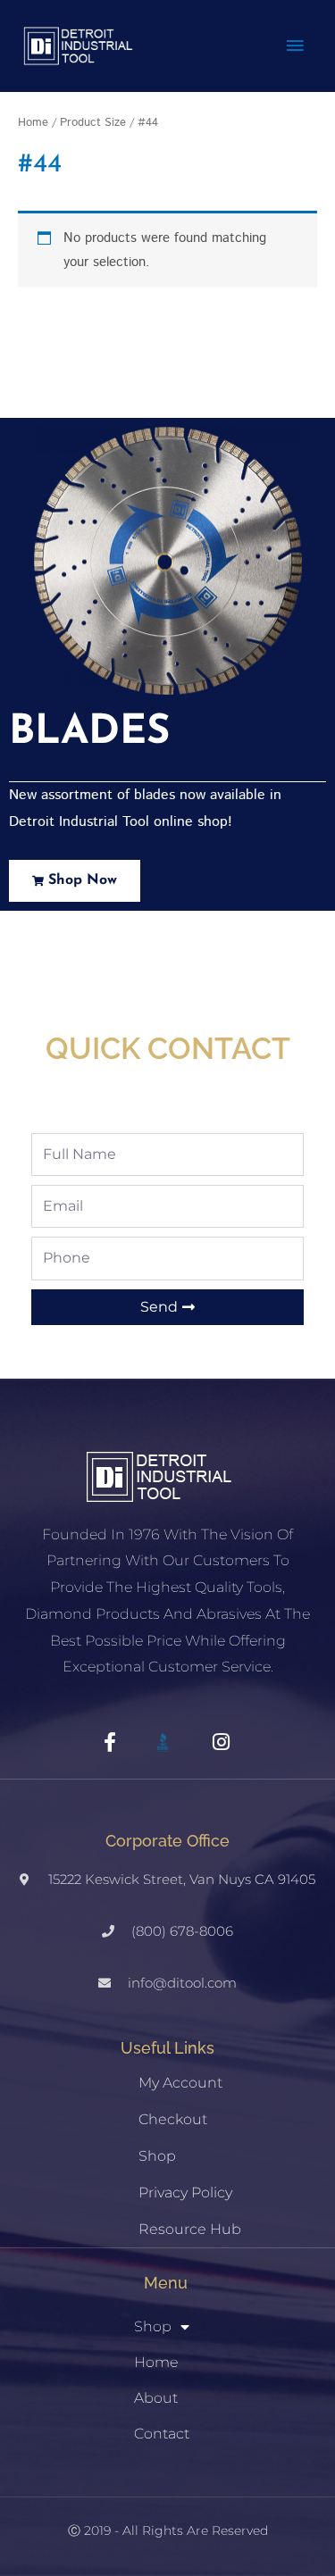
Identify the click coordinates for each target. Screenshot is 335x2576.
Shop (157, 2156)
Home (33, 122)
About (156, 2398)
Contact (162, 2434)
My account (180, 2083)
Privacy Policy (185, 2193)
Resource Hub (190, 2229)
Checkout (173, 2119)
